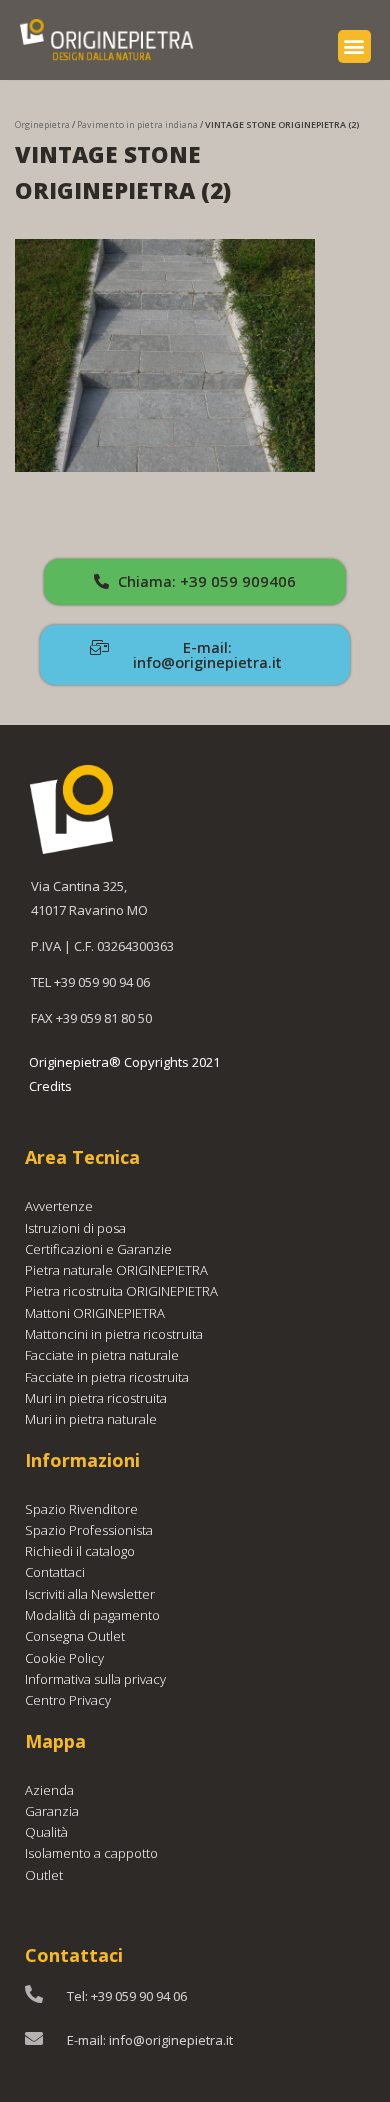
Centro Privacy (68, 1700)
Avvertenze (59, 1206)
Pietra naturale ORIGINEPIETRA (116, 1270)
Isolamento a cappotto (91, 1853)
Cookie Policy (64, 1658)
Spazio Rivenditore (81, 1509)
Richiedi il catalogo (80, 1551)
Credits (50, 1086)
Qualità (46, 1832)
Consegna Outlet (75, 1636)
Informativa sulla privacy (95, 1679)
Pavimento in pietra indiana (137, 124)
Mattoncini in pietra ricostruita (114, 1334)
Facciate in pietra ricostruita (107, 1377)
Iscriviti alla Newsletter (90, 1594)
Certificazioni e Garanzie (98, 1249)
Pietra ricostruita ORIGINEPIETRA (121, 1291)
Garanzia (52, 1811)
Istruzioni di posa (75, 1228)
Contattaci (55, 1572)
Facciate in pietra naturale (102, 1355)
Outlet (44, 1875)
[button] (354, 46)
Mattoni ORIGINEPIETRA (95, 1313)
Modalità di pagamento (92, 1615)
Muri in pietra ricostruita (96, 1398)
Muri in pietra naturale (91, 1419)
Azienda (49, 1790)
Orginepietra (42, 124)
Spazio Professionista (89, 1530)
